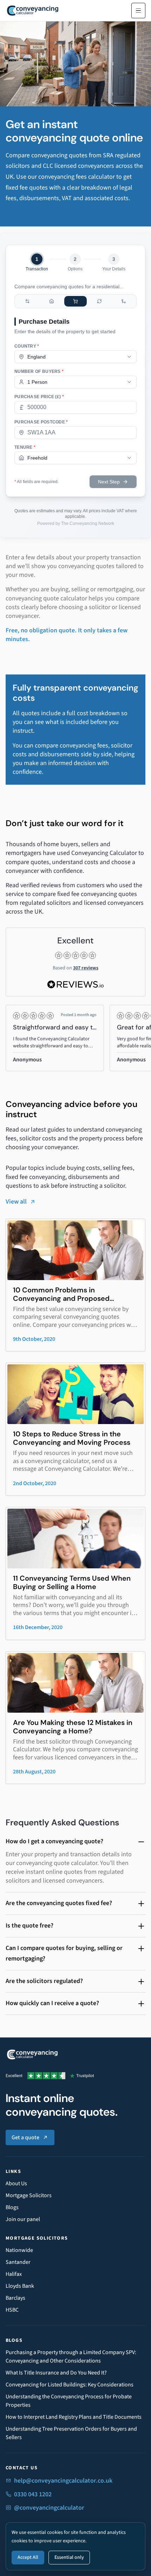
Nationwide (19, 2250)
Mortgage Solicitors (29, 2195)
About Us (16, 2183)
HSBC (12, 2310)
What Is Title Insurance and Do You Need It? (56, 2373)
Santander (18, 2262)
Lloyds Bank (20, 2286)
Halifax (14, 2274)
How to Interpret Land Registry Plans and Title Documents (74, 2417)
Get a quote (25, 2137)
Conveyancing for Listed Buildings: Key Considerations (70, 2385)
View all (16, 1202)
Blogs (12, 2207)
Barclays (15, 2298)
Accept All (28, 2557)
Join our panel (23, 2219)
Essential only (69, 2557)
